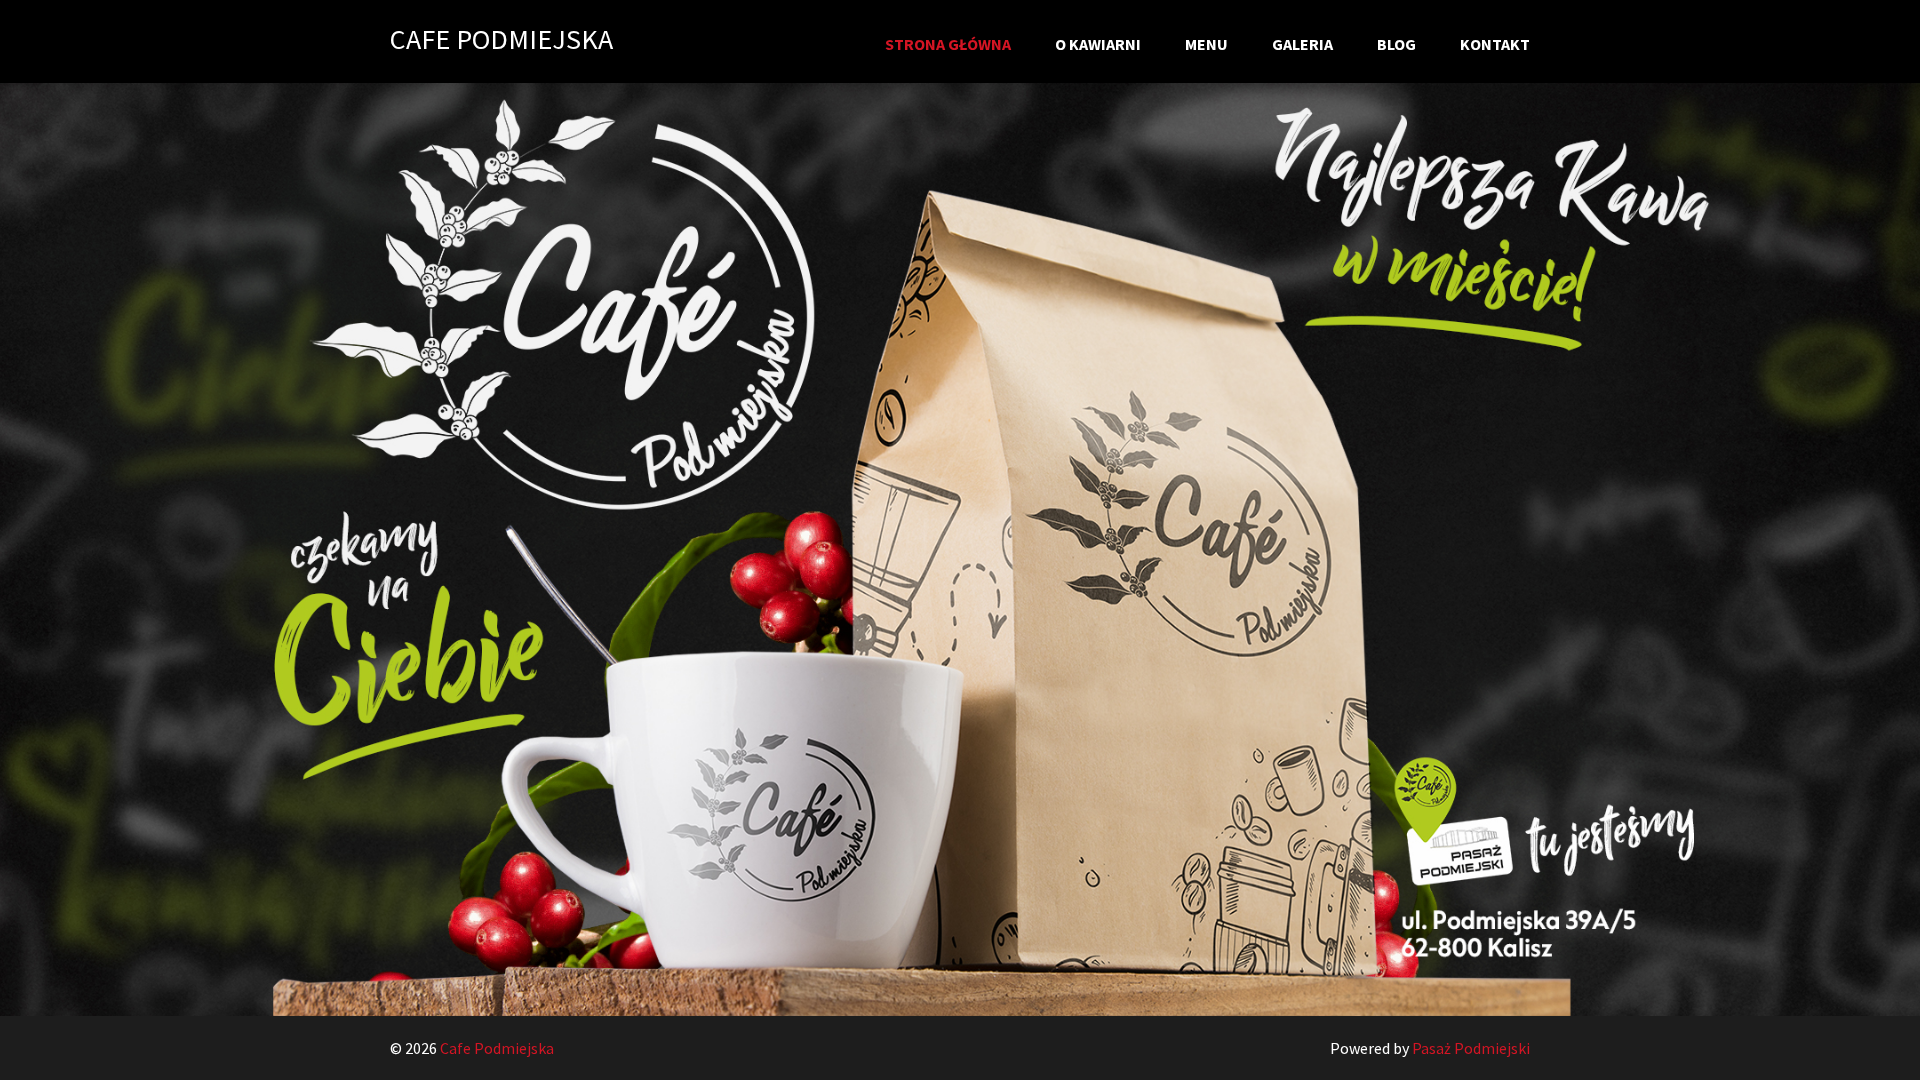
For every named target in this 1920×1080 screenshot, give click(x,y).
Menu (1206, 44)
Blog (1396, 44)
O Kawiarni (1098, 44)
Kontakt (1495, 44)
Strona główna (948, 44)
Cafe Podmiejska (501, 39)
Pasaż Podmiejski (1471, 1048)
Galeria (1302, 44)
